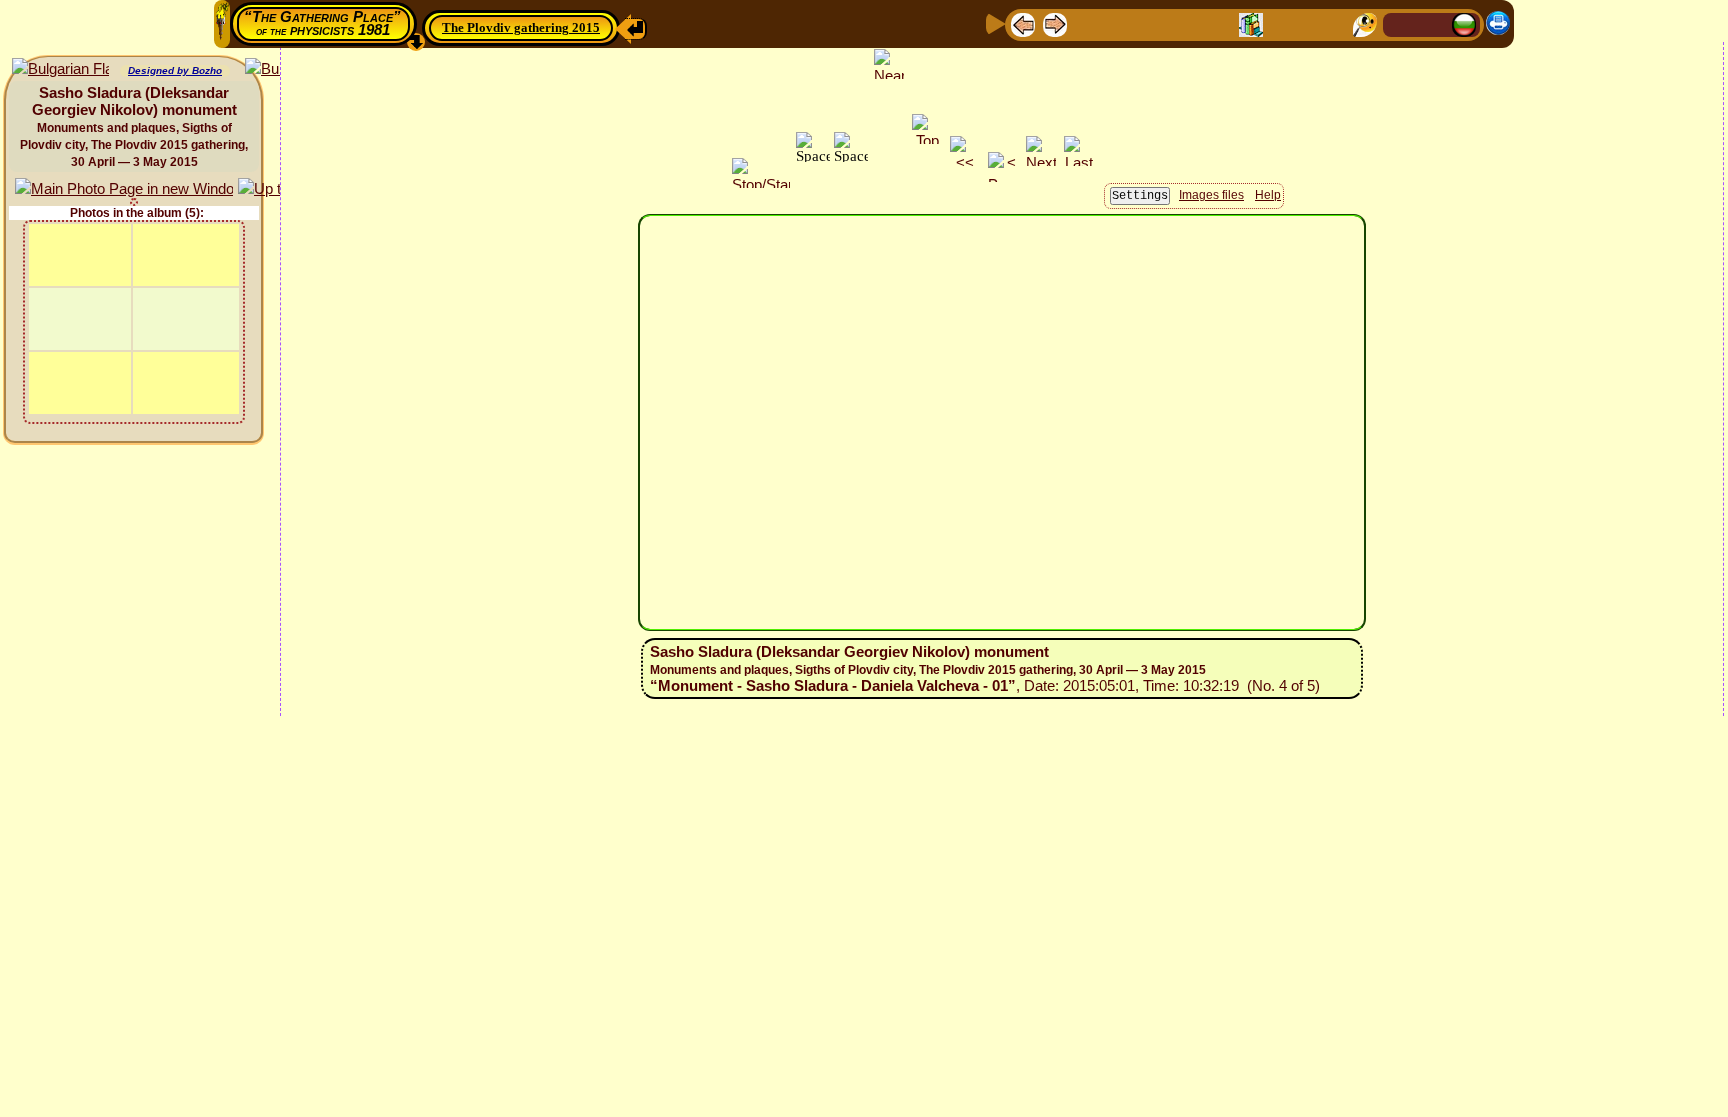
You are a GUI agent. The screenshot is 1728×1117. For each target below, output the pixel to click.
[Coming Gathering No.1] (1121, 23)
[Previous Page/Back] (1023, 23)
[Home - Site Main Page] (1400, 23)
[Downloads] (1283, 23)
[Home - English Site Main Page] (1432, 23)
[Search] (1365, 23)
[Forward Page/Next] (1055, 23)
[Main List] (1087, 23)
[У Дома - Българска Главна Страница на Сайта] (1464, 23)
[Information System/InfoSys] (1155, 23)
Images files (1211, 195)
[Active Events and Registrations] (1219, 23)
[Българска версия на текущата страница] (60, 69)
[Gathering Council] (1324, 23)
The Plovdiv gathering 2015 (521, 27)
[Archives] (1251, 23)
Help (1268, 195)
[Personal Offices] (1187, 23)
